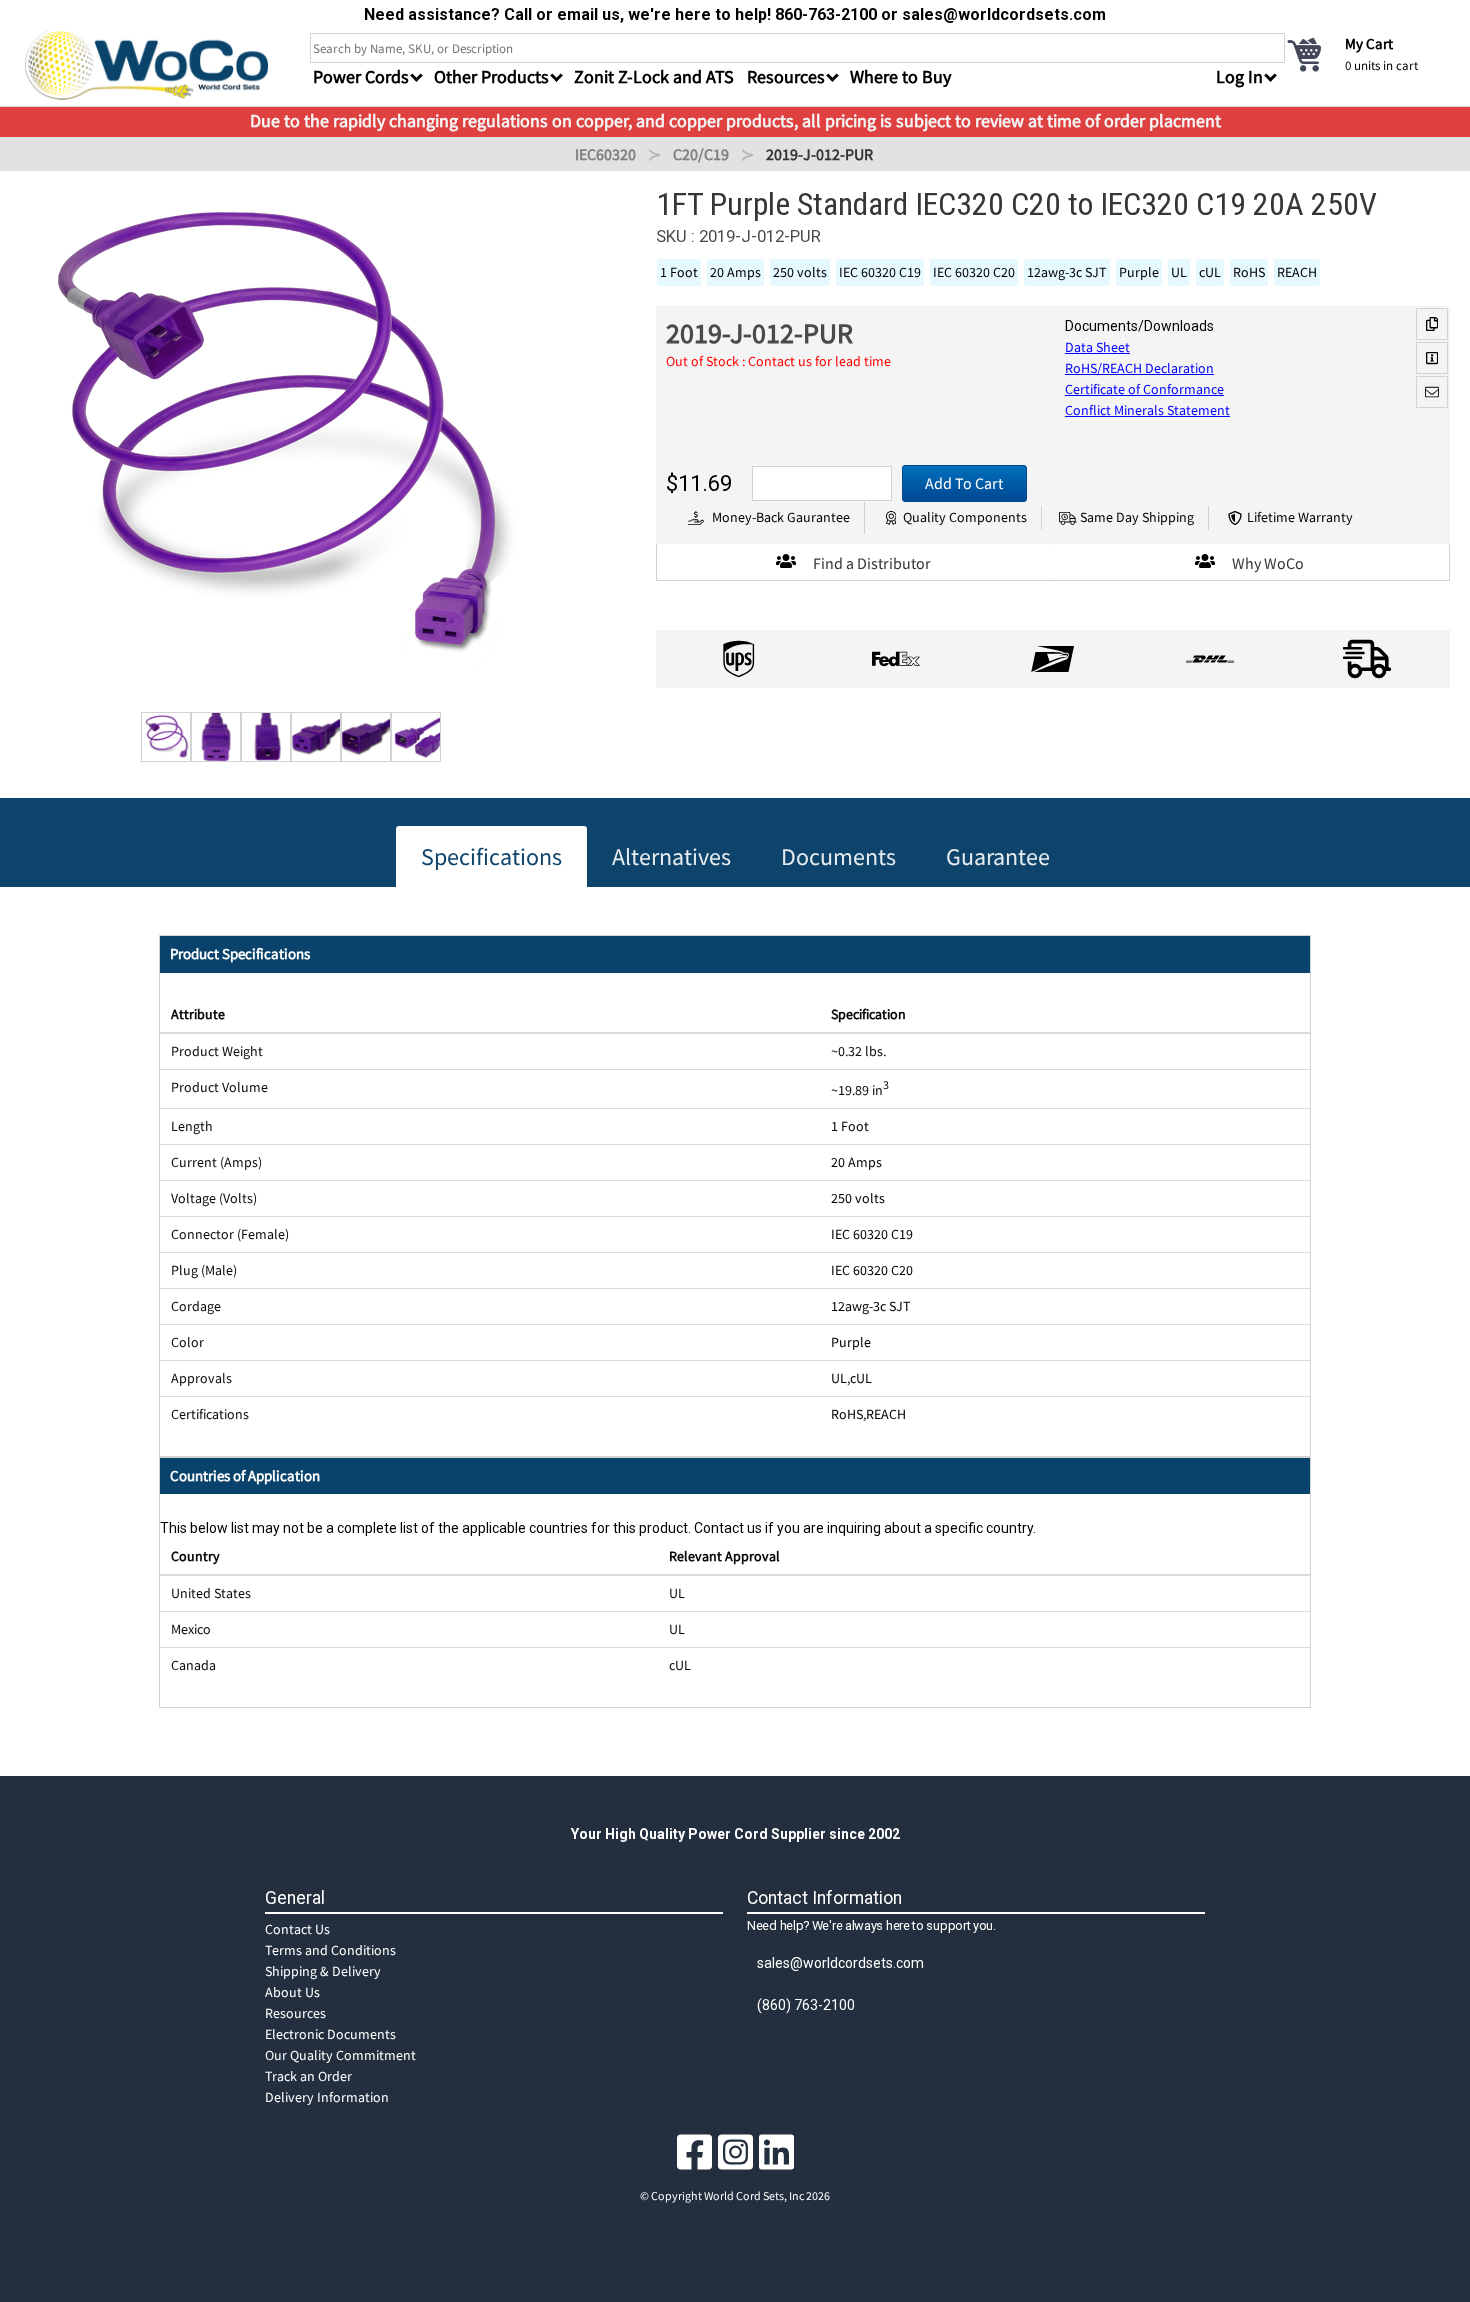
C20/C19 (701, 154)
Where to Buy (900, 76)
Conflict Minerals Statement (1147, 410)
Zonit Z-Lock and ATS (654, 76)
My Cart (1369, 43)
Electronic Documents (330, 2034)
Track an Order (308, 2076)
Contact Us (297, 1929)
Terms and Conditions (330, 1950)
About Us (292, 1992)
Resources (295, 2013)
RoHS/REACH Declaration (1139, 368)
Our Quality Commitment (340, 2055)
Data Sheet (1097, 347)
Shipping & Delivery (323, 1971)
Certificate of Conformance (1144, 389)
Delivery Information (327, 2097)
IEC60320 (605, 154)
